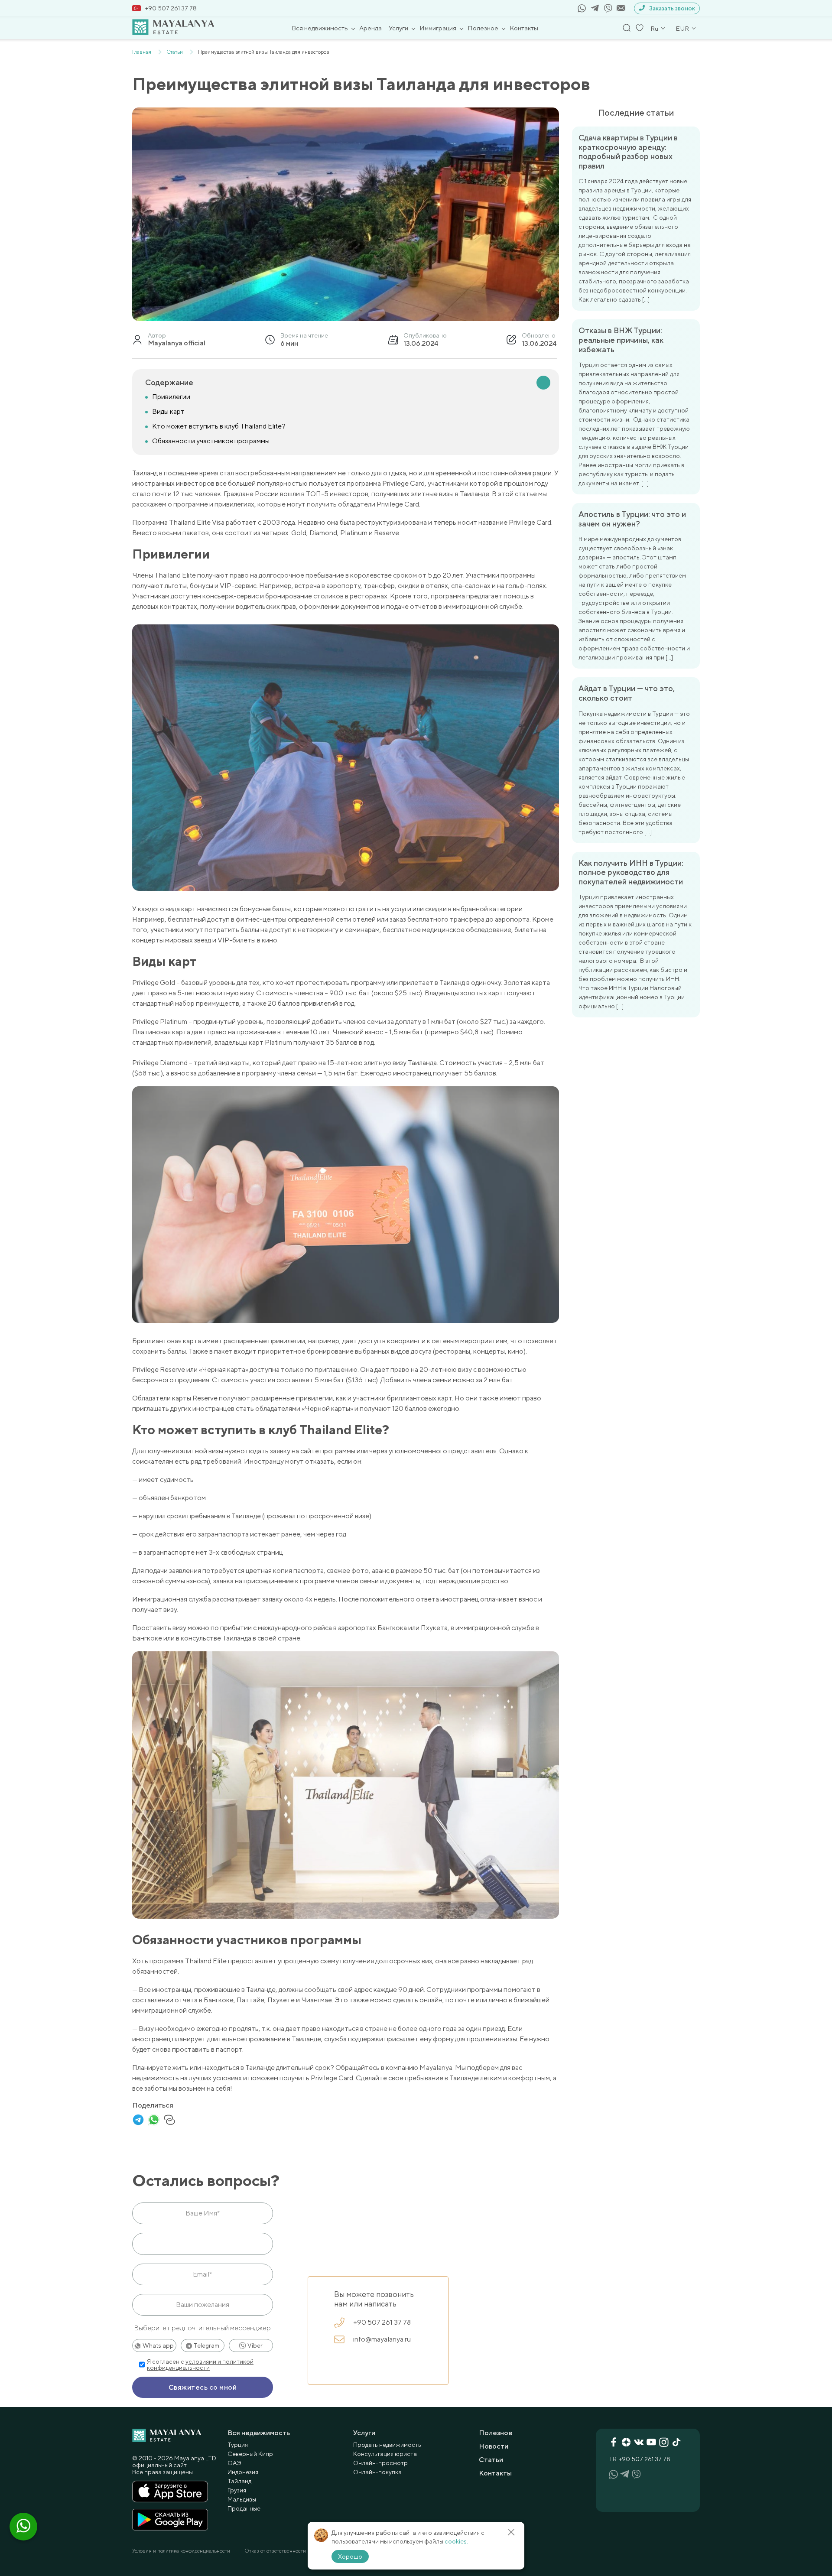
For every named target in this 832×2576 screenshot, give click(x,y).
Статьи (491, 2460)
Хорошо (350, 2557)
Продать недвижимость (387, 2445)
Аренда (370, 28)
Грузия (237, 2490)
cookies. (456, 2541)
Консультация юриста (385, 2454)
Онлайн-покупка (377, 2472)
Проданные (244, 2508)
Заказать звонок (672, 8)
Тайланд (239, 2481)
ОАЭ (234, 2463)
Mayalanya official (177, 343)
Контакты (524, 28)
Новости (494, 2446)
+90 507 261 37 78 (171, 8)
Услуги (398, 28)
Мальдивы (242, 2499)
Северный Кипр (250, 2454)
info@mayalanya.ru (382, 2339)
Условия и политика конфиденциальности (181, 2551)
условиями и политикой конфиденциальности (200, 2365)
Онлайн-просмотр (380, 2463)
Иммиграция (438, 28)
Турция (238, 2445)
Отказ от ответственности (275, 2551)
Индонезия (243, 2472)
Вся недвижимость (320, 28)
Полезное (483, 28)
